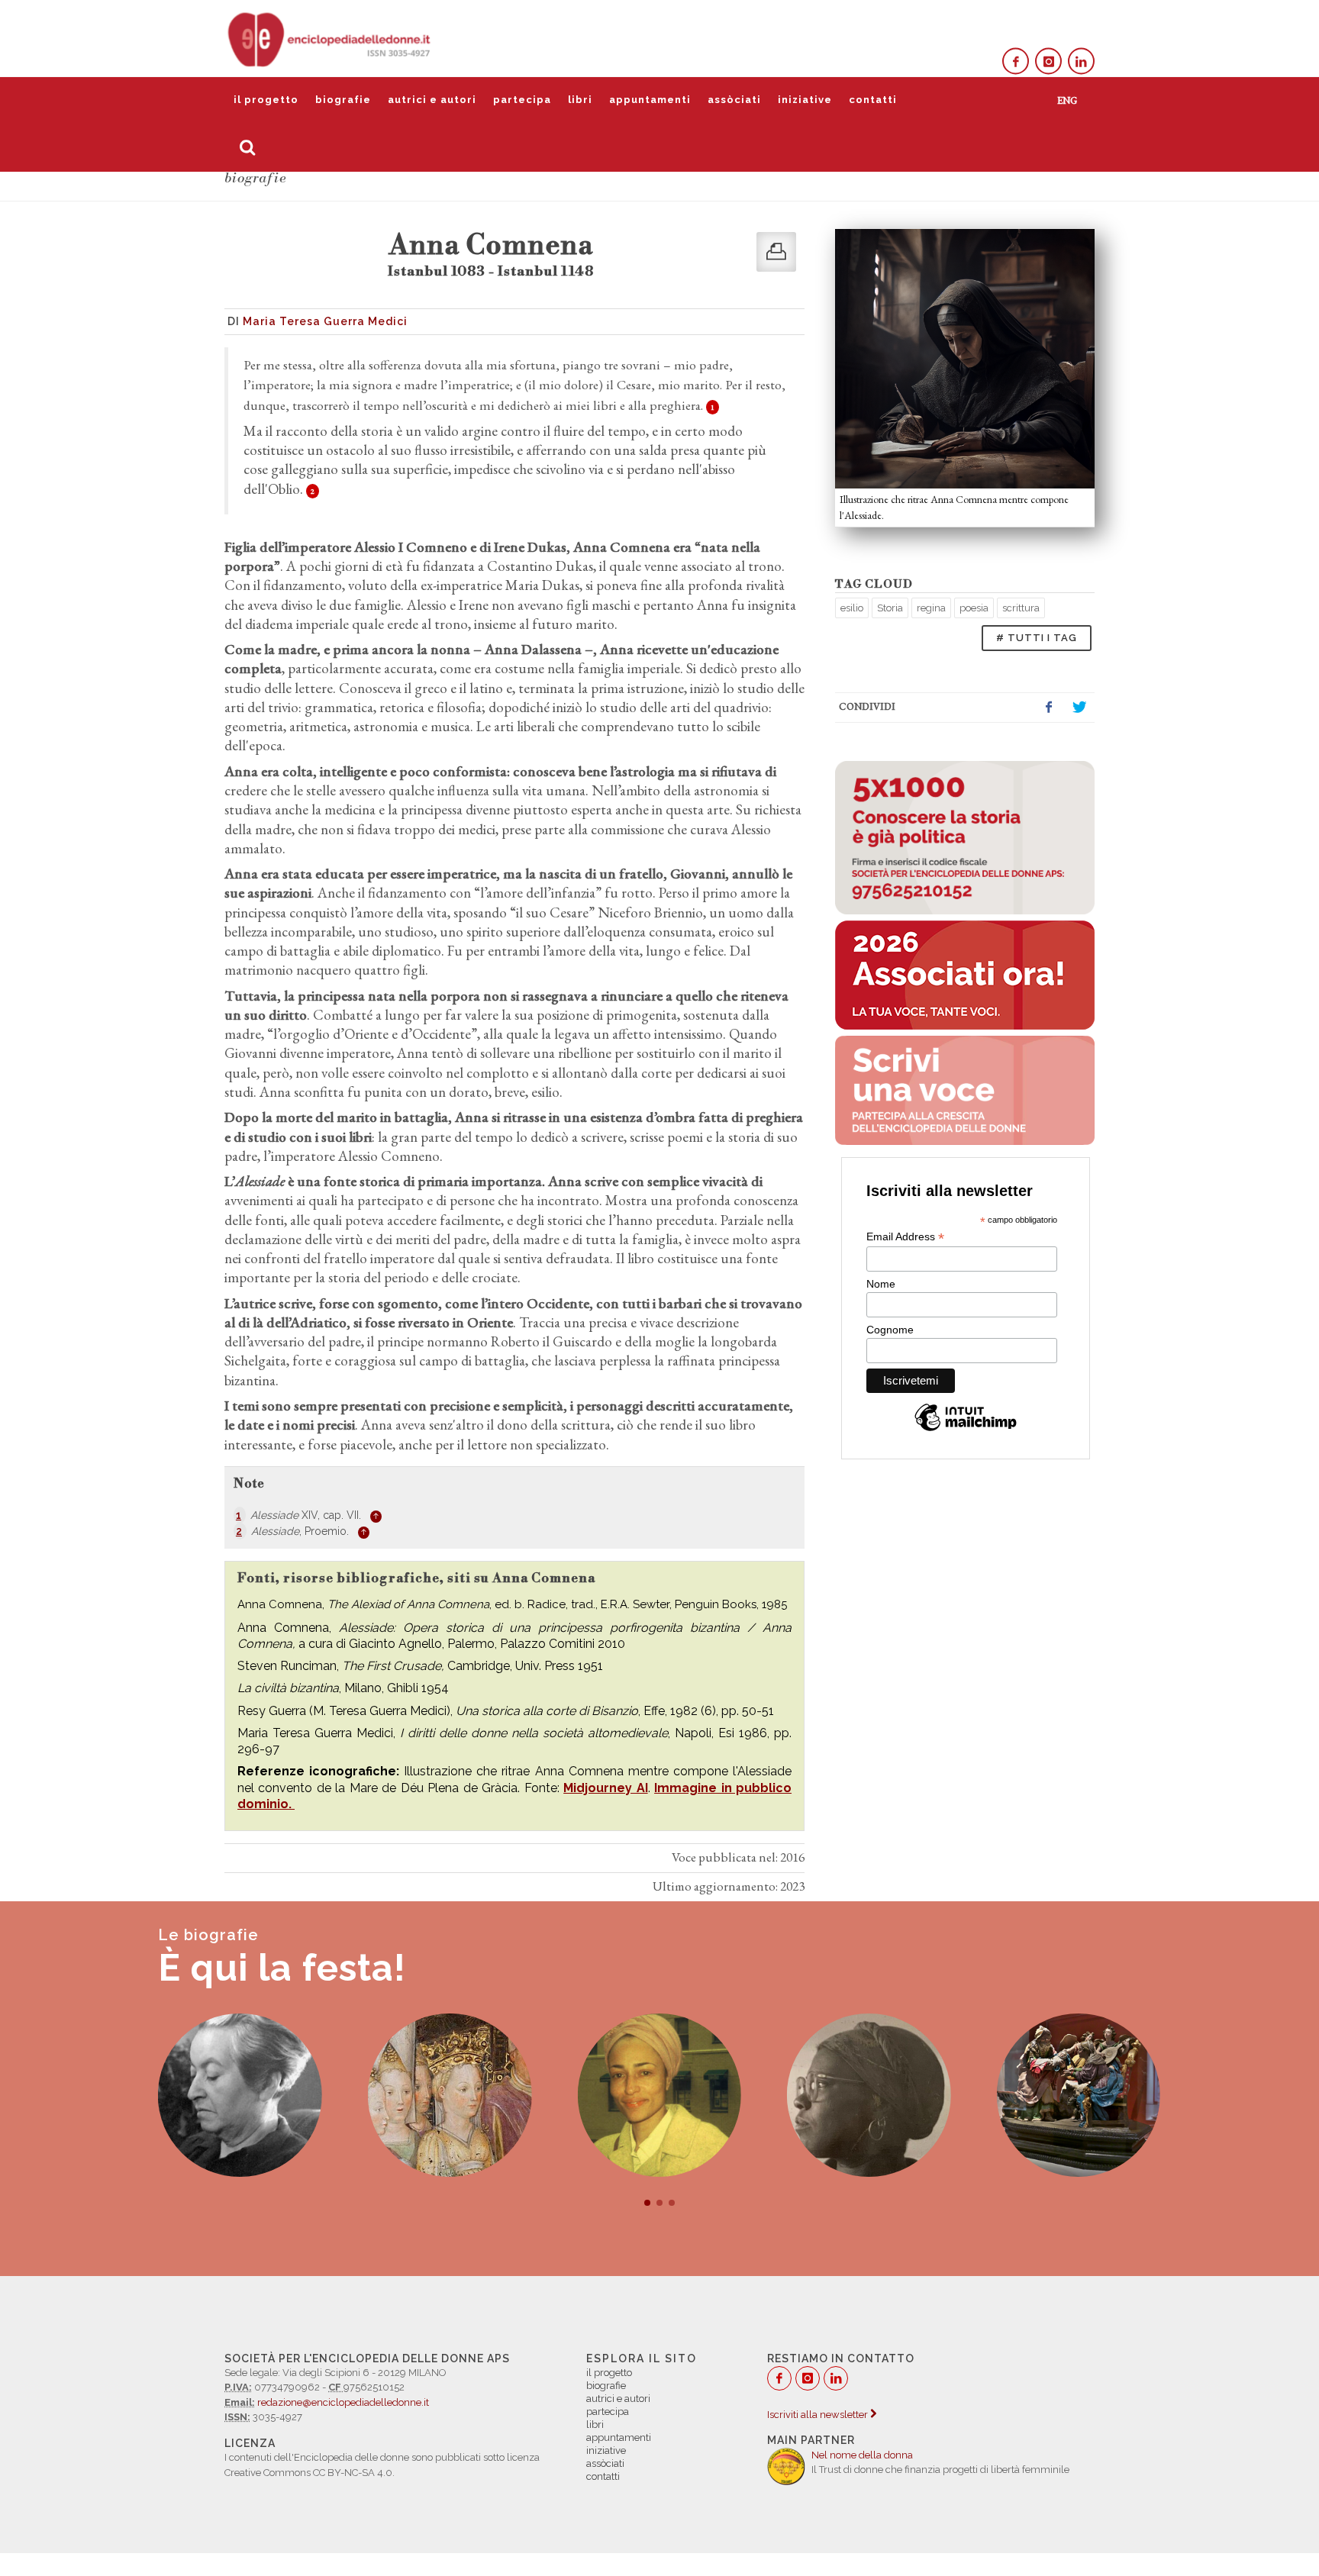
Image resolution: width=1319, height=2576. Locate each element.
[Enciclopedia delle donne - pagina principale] (331, 38)
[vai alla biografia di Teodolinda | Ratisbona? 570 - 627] (450, 2096)
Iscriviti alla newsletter (819, 2415)
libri (580, 100)
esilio (852, 608)
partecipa (522, 100)
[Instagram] (1048, 61)
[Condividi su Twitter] (1079, 708)
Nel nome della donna (862, 2455)
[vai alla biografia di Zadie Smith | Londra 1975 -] (659, 2096)
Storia (890, 608)
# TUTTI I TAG (1037, 638)
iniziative (805, 100)
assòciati (734, 100)
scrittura (1021, 608)
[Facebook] (1016, 61)
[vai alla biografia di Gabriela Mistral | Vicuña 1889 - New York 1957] (240, 2096)
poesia (974, 608)
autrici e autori (432, 100)
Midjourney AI (605, 1788)
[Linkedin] (1081, 61)
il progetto (266, 100)
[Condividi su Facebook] (1049, 708)
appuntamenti (650, 100)
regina (931, 608)
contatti (873, 100)
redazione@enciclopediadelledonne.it (343, 2402)
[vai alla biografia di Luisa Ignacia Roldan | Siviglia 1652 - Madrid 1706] (1079, 2096)
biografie (343, 100)
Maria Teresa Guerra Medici (325, 321)
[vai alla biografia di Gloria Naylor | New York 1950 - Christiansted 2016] (869, 2096)
